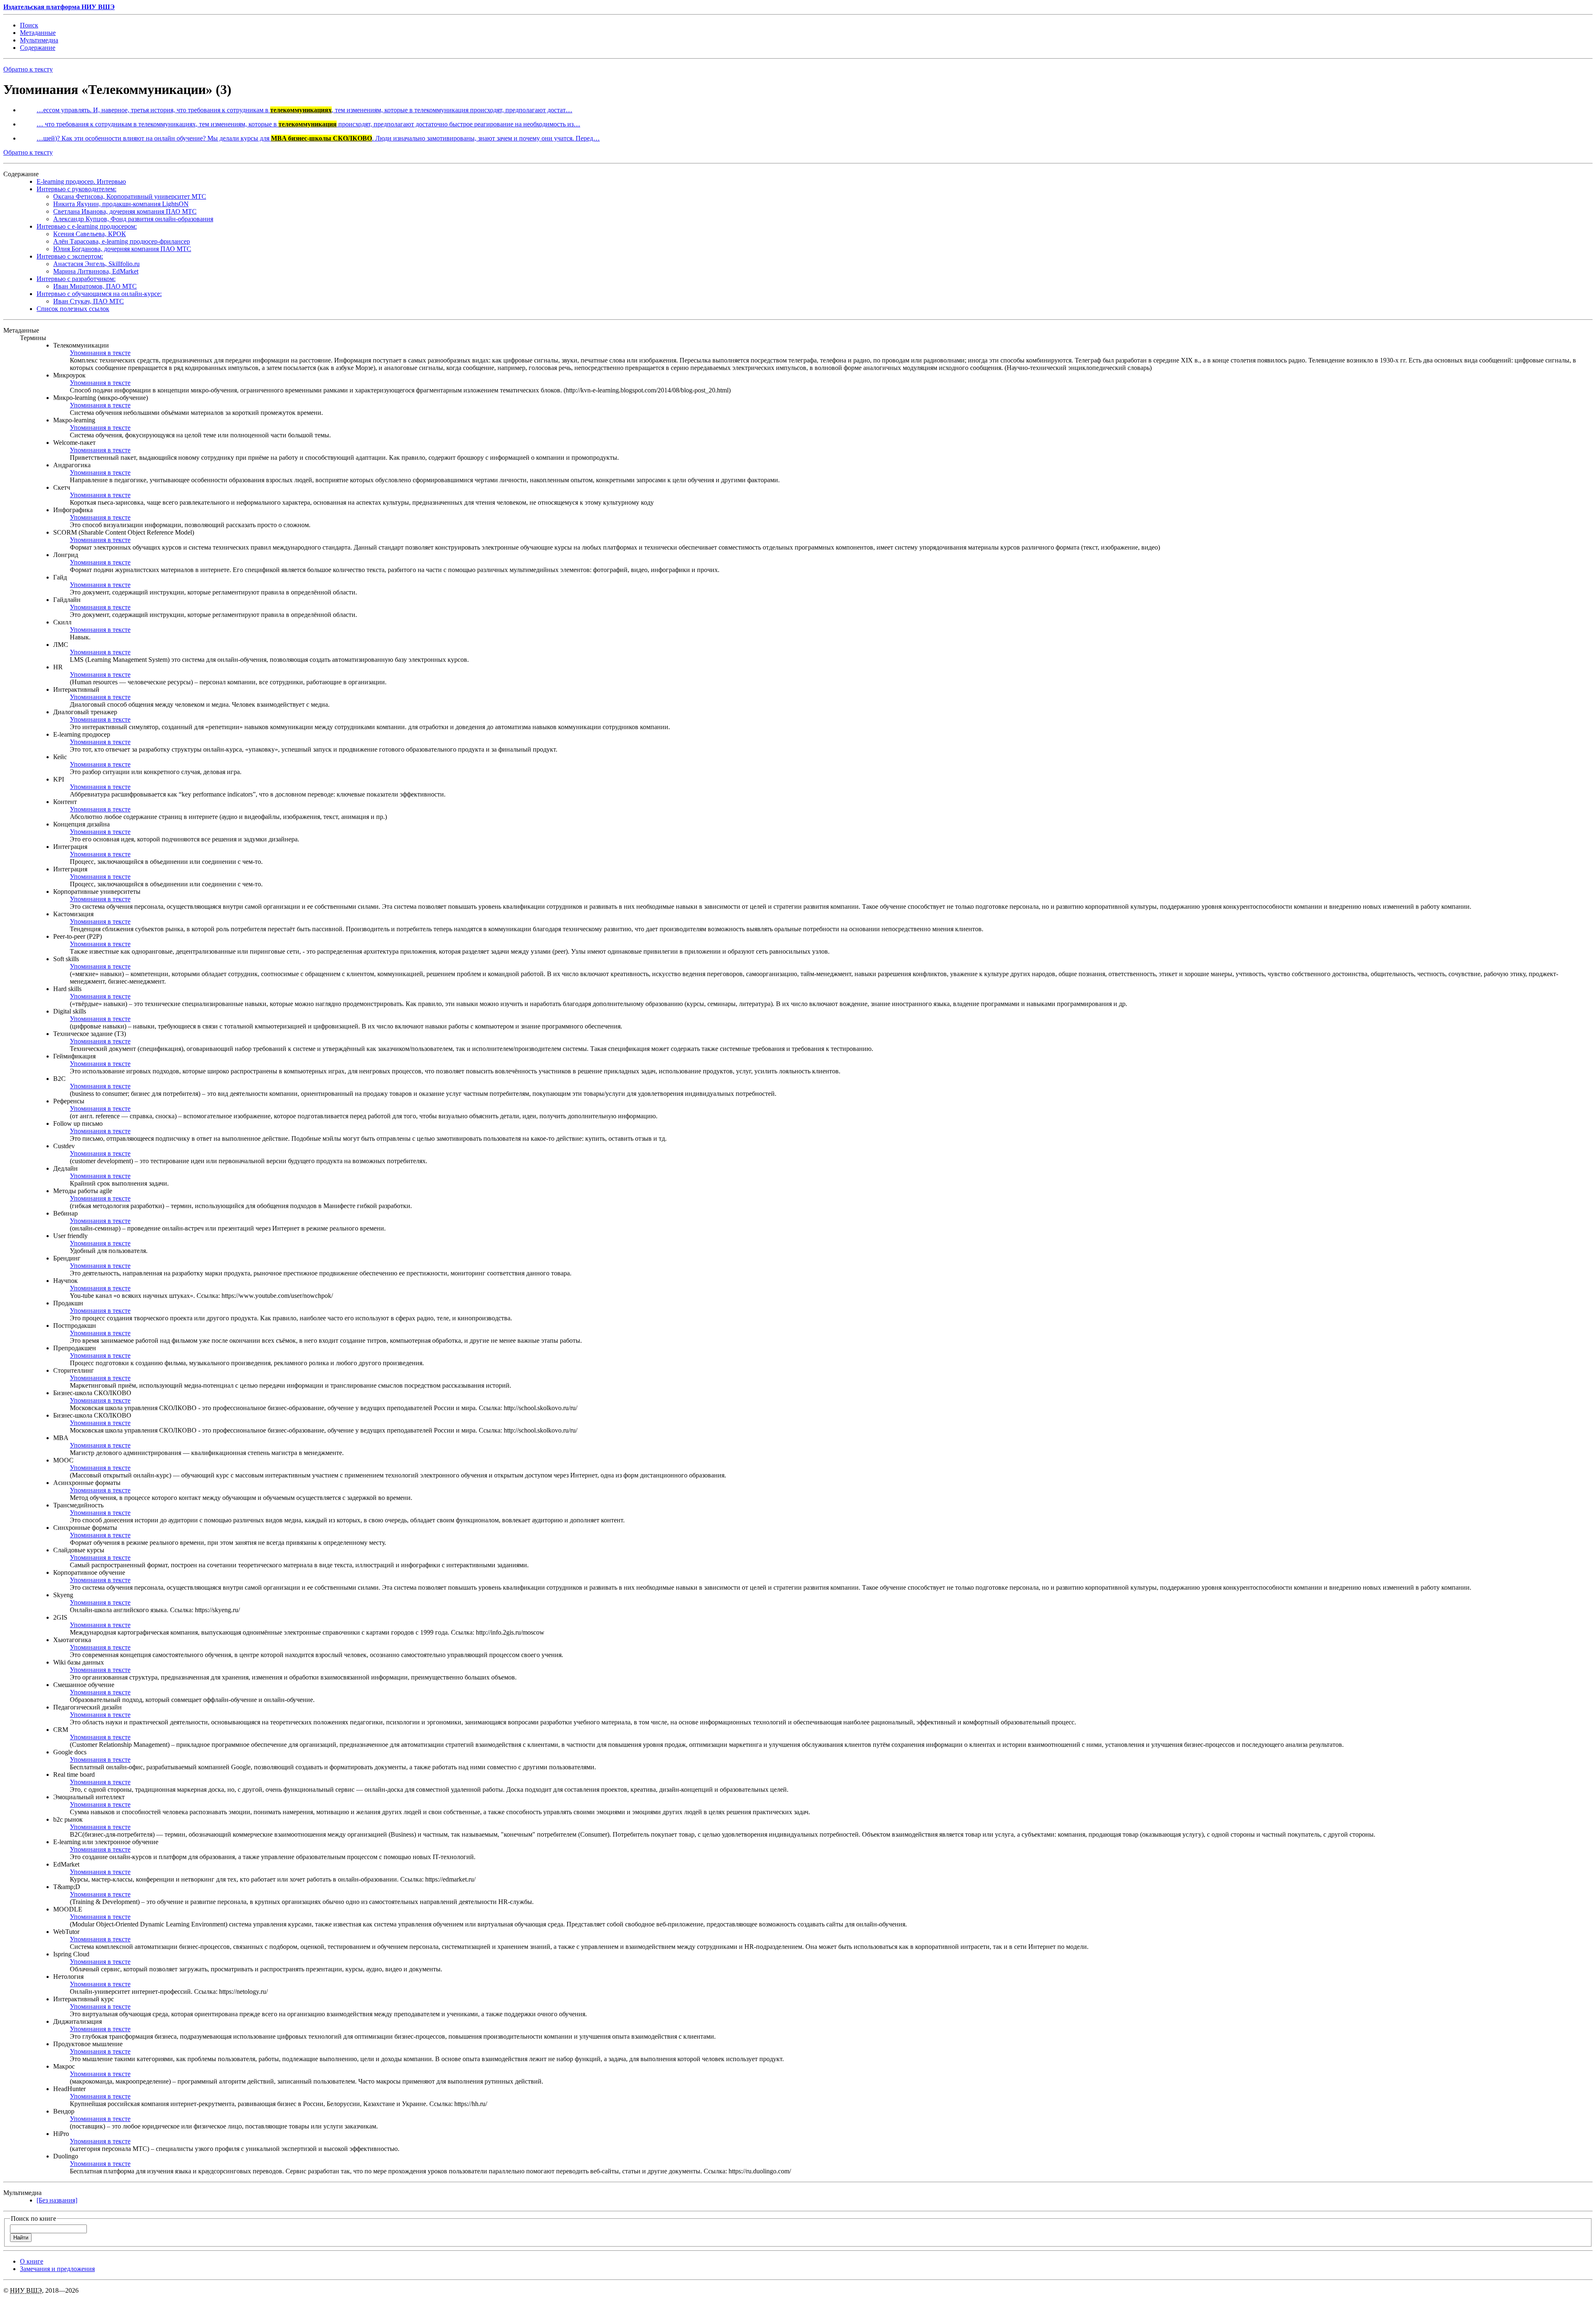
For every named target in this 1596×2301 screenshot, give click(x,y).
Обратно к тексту (28, 69)
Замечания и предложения (57, 2269)
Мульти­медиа (39, 40)
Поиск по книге (33, 2218)
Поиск (29, 25)
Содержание (38, 48)
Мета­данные (38, 33)
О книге (32, 2261)
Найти (21, 2238)
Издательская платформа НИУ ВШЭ (59, 7)
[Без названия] (57, 2200)
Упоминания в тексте (100, 353)
